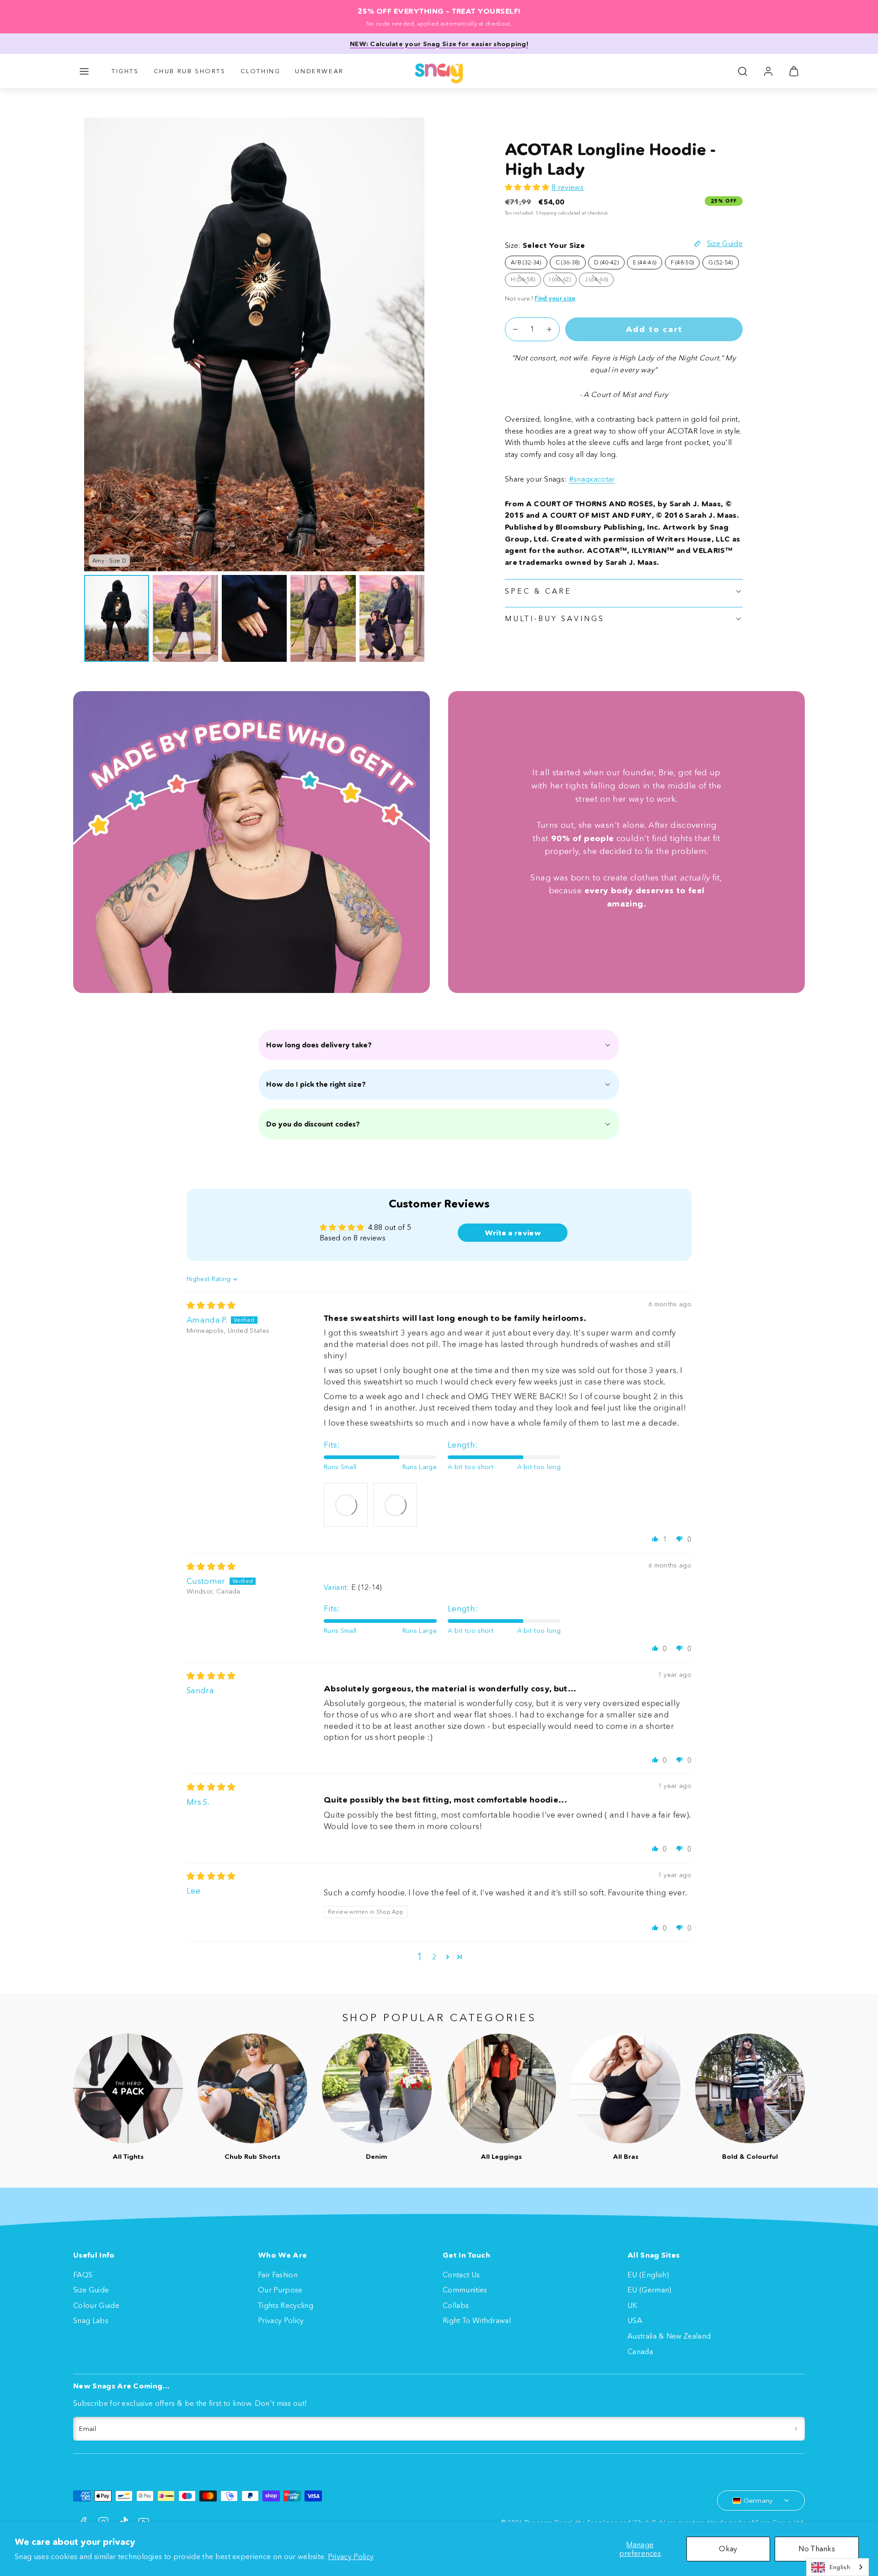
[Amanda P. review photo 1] (346, 1505)
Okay (728, 2549)
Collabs (456, 2305)
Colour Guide (96, 2305)
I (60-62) (563, 281)
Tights (125, 71)
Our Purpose (280, 2290)
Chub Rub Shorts (190, 71)
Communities (465, 2290)
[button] (84, 71)
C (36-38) (568, 262)
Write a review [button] (513, 1233)
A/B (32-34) (526, 262)
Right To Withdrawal (477, 2320)
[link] (768, 71)
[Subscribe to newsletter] (796, 2429)
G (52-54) (721, 262)
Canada (640, 2351)
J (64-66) (599, 281)
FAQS (83, 2275)
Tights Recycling (286, 2305)
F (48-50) (683, 262)
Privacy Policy (351, 2556)
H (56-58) (526, 281)
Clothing (261, 71)
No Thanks (817, 2549)
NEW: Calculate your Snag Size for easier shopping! (439, 44)
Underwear (319, 71)
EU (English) (648, 2275)
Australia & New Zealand (669, 2336)
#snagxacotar (592, 479)
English (840, 2567)
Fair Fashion (278, 2275)
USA (635, 2320)
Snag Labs (91, 2320)
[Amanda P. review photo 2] (395, 1505)
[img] (211, 1305)
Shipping (546, 213)
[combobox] (838, 2567)
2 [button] (434, 1957)
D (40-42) (606, 262)
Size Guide (91, 2290)
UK (632, 2305)
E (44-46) (645, 262)
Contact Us (461, 2275)
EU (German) (650, 2290)
